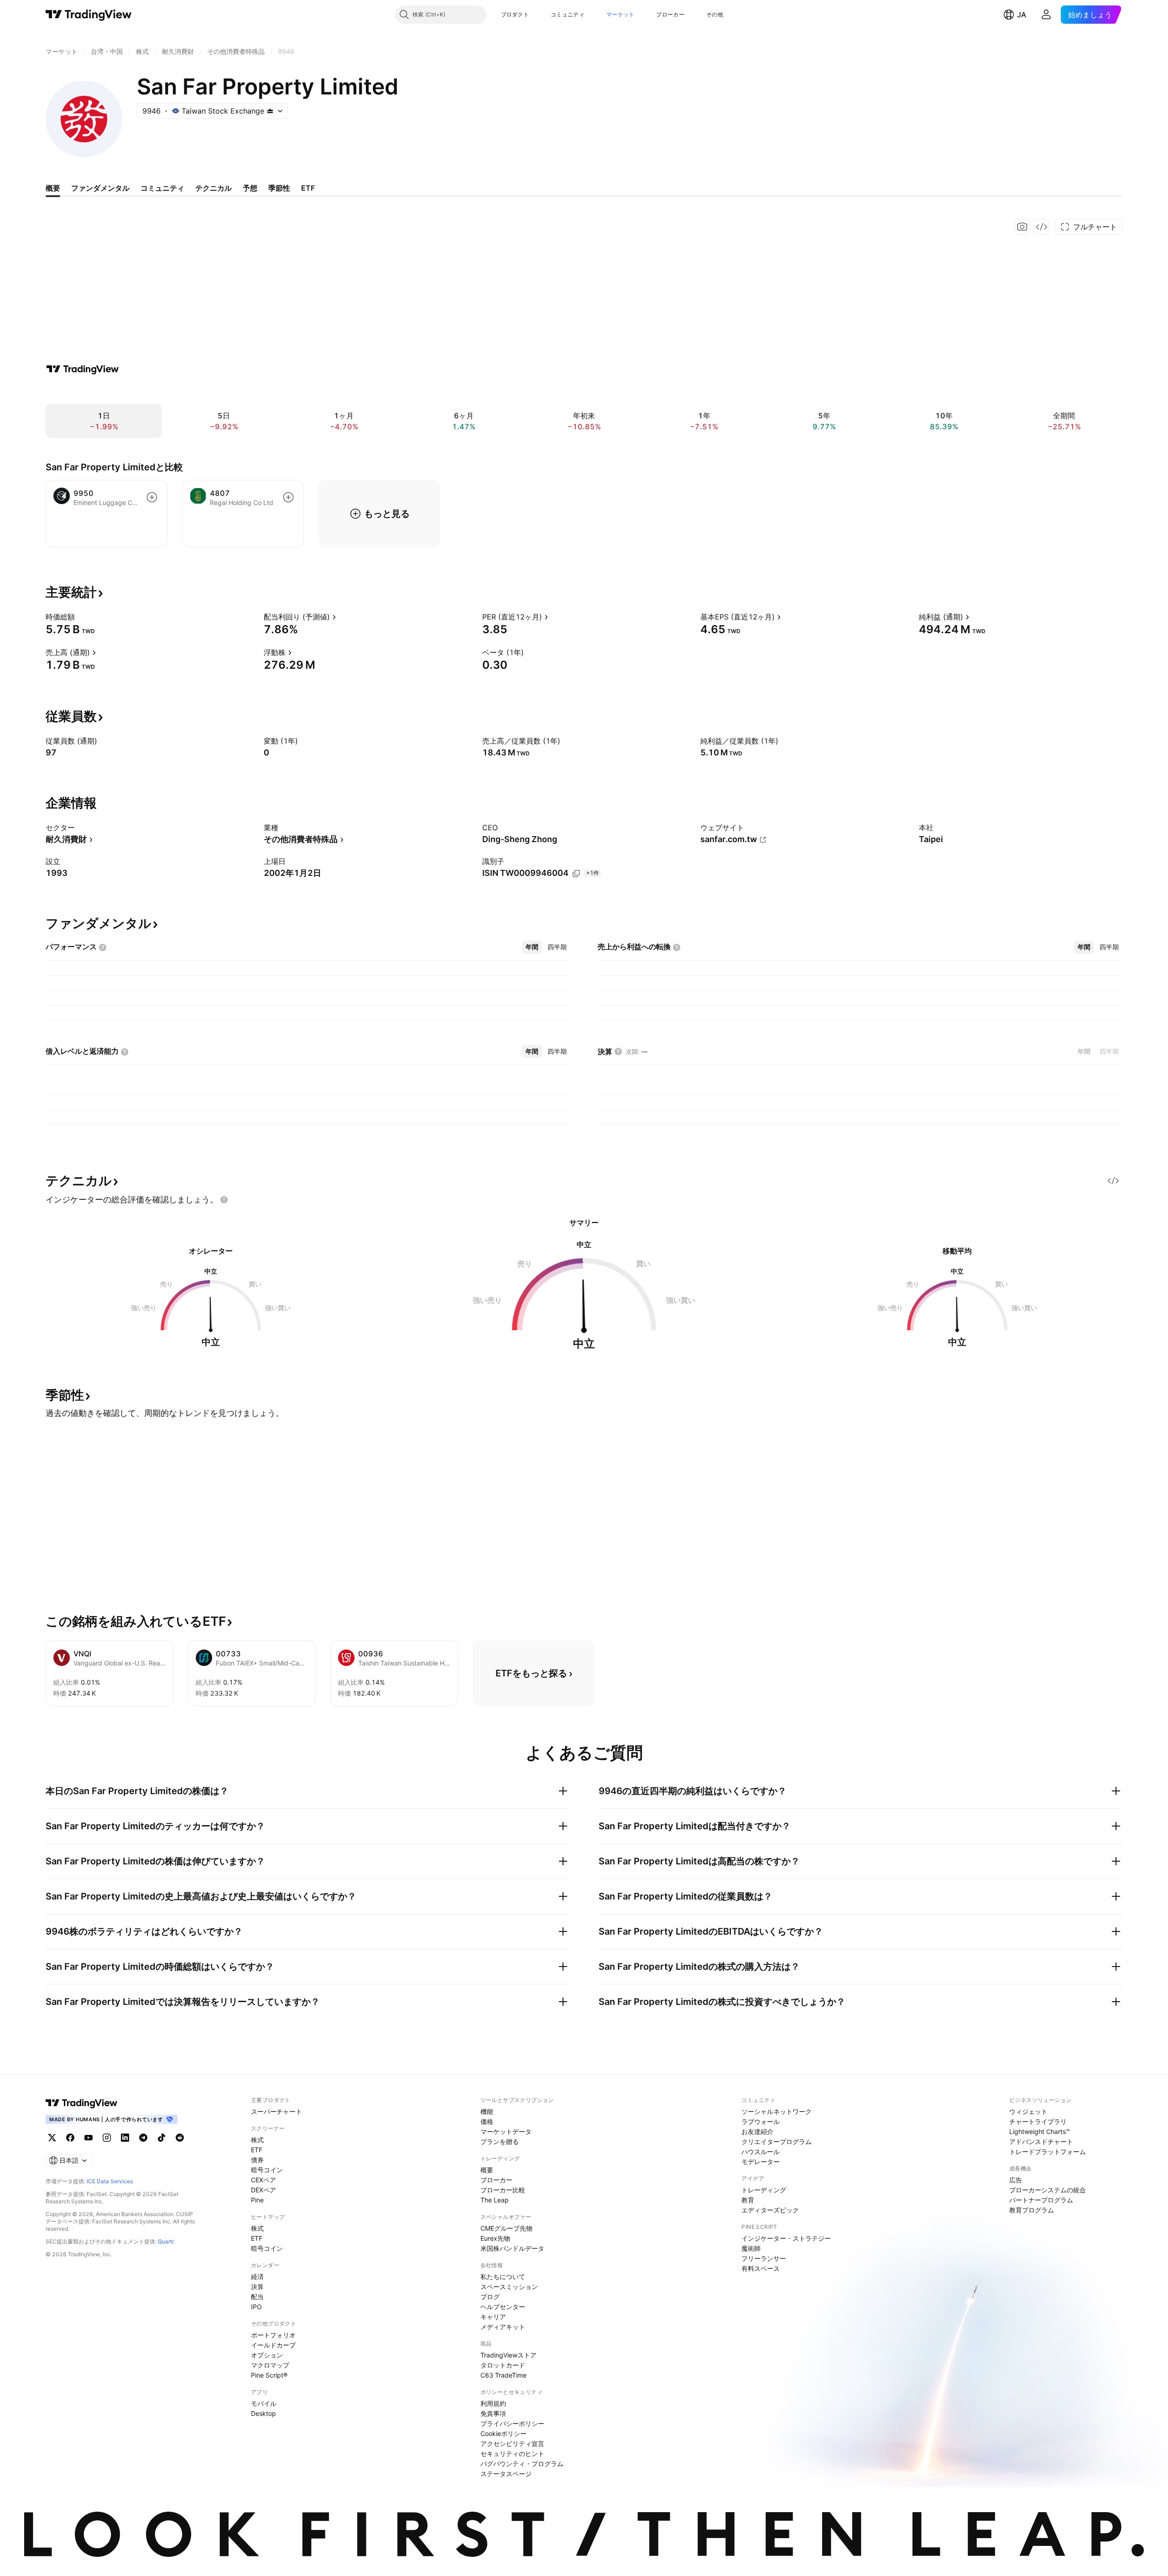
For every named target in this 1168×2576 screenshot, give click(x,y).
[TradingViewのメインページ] (89, 15)
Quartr (166, 2241)
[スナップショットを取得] (1022, 227)
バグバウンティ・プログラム (522, 2464)
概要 (487, 2170)
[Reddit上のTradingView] (180, 2138)
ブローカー (670, 14)
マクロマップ (270, 2365)
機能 (487, 2111)
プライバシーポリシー (512, 2423)
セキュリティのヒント (512, 2454)
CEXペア (263, 2180)
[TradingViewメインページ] (82, 2103)
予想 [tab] (250, 188)
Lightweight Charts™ (1040, 2131)
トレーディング (764, 2190)
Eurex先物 (495, 2238)
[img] (270, 111)
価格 (487, 2121)
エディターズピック (770, 2210)
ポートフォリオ (273, 2335)
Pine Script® (269, 2375)
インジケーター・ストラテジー (786, 2238)
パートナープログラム (1041, 2200)
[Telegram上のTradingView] (143, 2138)
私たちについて (503, 2277)
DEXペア (263, 2190)
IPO (256, 2307)
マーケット (620, 14)
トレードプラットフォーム (1048, 2152)
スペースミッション (509, 2287)
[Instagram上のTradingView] (107, 2138)
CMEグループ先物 (506, 2228)
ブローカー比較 (503, 2190)
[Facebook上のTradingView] (70, 2138)
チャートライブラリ (1038, 2121)
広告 (1016, 2180)
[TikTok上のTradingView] (162, 2138)
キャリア (493, 2317)
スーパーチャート (276, 2111)
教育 (748, 2200)
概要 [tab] (53, 188)
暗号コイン (267, 2170)
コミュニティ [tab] (162, 188)
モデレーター (761, 2162)
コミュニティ (568, 14)
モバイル (264, 2403)
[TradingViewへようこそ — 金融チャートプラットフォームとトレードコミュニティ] (83, 369)
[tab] (532, 947)
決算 (257, 2287)
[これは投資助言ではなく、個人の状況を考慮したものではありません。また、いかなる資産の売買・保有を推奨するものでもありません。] (224, 1200)
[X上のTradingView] (52, 2138)
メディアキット (503, 2327)
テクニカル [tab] (214, 188)
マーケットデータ (506, 2131)
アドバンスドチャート (1041, 2141)
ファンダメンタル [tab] (100, 188)
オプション (267, 2355)
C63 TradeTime (503, 2375)
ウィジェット (1028, 2111)
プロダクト (515, 14)
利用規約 (493, 2403)
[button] (536, 15)
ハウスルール (761, 2152)
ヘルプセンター (503, 2307)
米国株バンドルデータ (512, 2248)
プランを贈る (500, 2141)
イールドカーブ (273, 2345)
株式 (257, 2140)
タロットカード (503, 2365)
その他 (715, 14)
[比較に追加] (152, 497)
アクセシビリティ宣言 (512, 2443)
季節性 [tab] (279, 188)
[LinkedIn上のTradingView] (125, 2138)
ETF (257, 2150)
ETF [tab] (308, 188)
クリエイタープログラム (777, 2141)
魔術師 (751, 2248)
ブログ (490, 2297)
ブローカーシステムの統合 (1048, 2190)
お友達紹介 (757, 2131)
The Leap (495, 2200)
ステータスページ (506, 2474)
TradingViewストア (508, 2355)
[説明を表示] (81, 617)
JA (1022, 15)
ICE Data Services (110, 2181)
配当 (257, 2297)
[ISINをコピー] (576, 874)
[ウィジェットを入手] (1042, 227)
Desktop (263, 2413)
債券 (257, 2160)
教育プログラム (1032, 2210)
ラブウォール (761, 2121)
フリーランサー (764, 2258)
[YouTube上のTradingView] (89, 2138)
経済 (257, 2277)
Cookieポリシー (503, 2433)
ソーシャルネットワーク (777, 2111)
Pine (257, 2200)
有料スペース (761, 2268)
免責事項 (493, 2413)
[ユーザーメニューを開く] (1046, 15)
